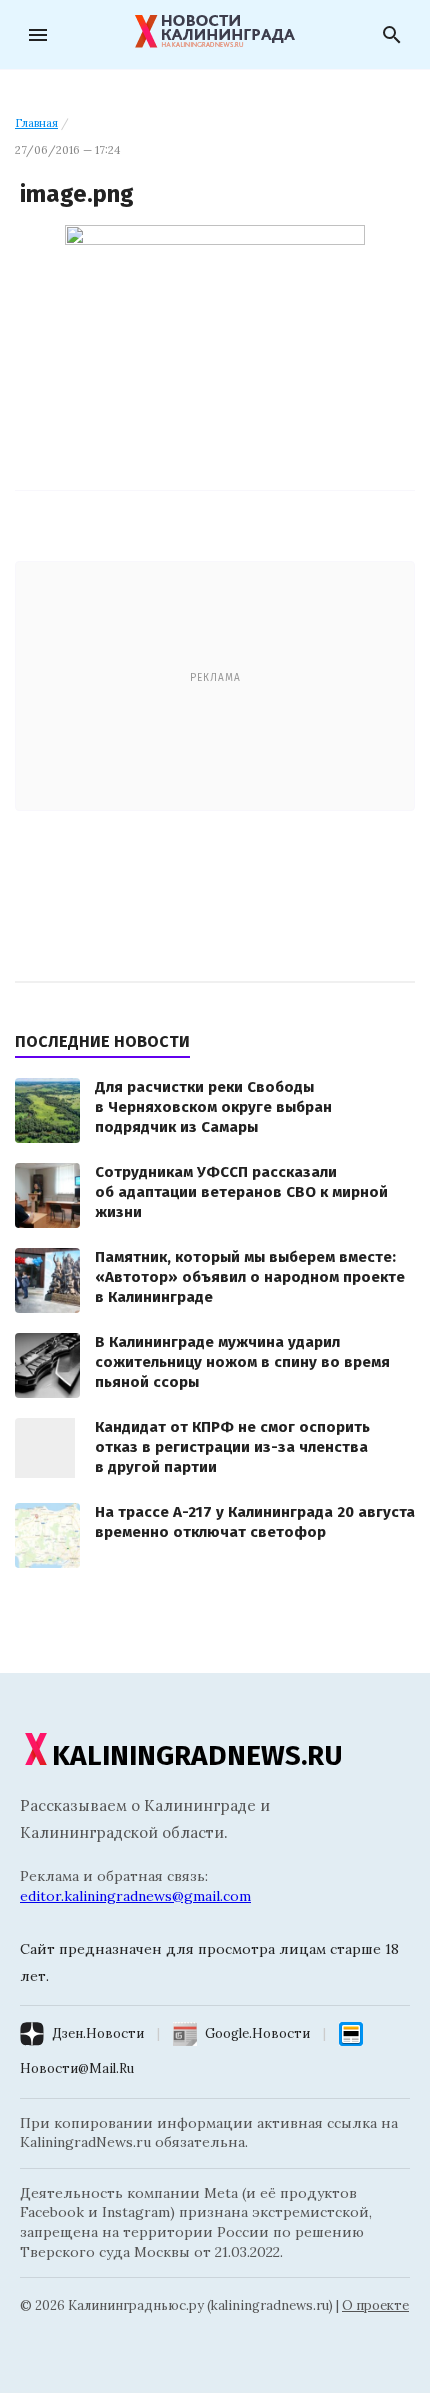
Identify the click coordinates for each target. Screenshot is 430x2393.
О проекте (375, 2305)
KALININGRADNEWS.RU (197, 1755)
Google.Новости (257, 2033)
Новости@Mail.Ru (77, 2068)
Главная (36, 123)
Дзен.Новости (98, 2033)
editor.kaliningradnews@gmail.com (135, 1896)
